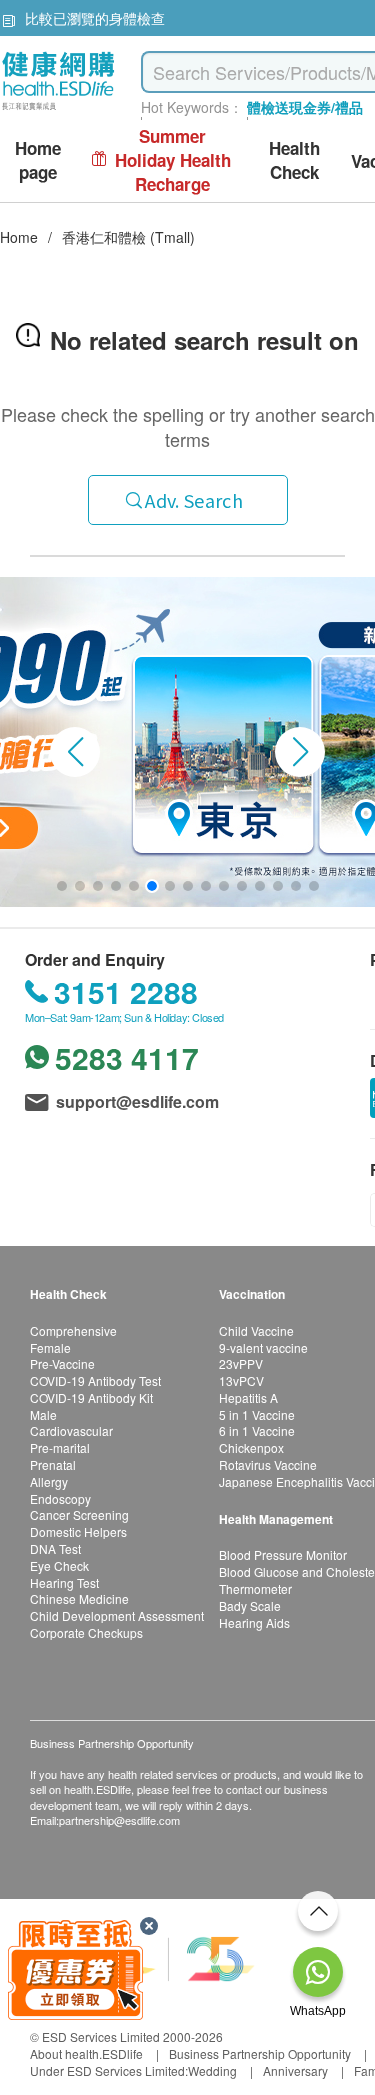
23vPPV (241, 1363)
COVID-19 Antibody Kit (91, 1397)
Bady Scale (250, 1605)
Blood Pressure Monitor (283, 1554)
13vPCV (241, 1380)
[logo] (58, 110)
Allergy (49, 1481)
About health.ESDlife (86, 2053)
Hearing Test (64, 1582)
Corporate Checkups (86, 1632)
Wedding (212, 2070)
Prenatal (53, 1464)
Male (43, 1414)
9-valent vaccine (263, 1347)
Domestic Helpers (78, 1531)
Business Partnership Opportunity (260, 2053)
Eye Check (59, 1565)
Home (19, 237)
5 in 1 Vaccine (257, 1414)
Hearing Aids (254, 1622)
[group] (187, 742)
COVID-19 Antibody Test (95, 1380)
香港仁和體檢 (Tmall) (128, 237)
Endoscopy (60, 1498)
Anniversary (295, 2070)
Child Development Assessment (117, 1615)
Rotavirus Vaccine (268, 1464)
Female (50, 1347)
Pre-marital (60, 1447)
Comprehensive (73, 1330)
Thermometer (255, 1588)
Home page (38, 160)
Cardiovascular (71, 1430)
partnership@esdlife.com (119, 1820)
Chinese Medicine (79, 1598)
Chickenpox (251, 1447)
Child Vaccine (256, 1330)
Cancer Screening (79, 1514)
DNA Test (55, 1548)
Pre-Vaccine (62, 1363)
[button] (75, 752)
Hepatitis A (248, 1397)
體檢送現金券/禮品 (305, 107)
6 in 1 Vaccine (257, 1430)
